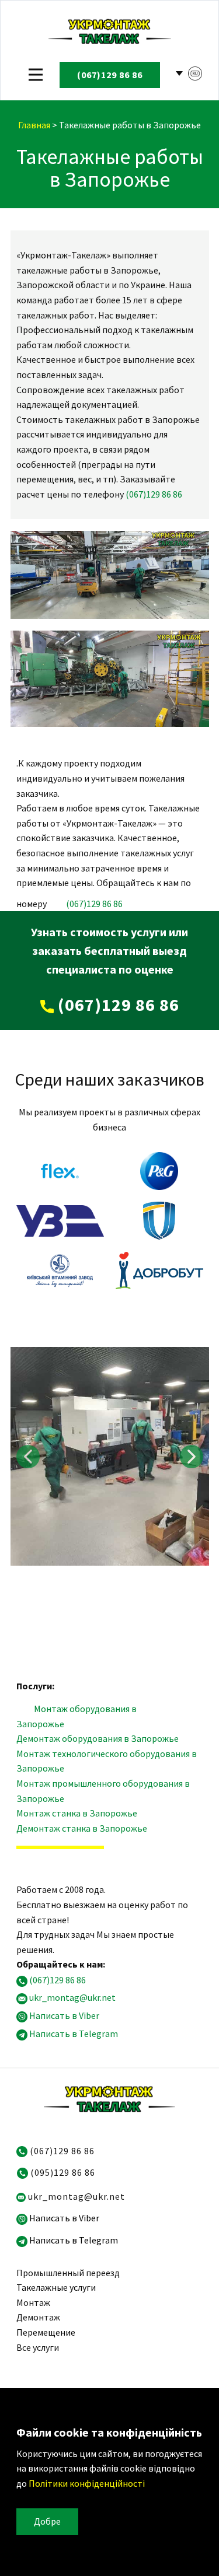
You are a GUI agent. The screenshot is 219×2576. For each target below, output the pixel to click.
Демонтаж (38, 2317)
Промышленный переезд (68, 2273)
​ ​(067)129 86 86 (117, 1005)
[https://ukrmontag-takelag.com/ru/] (109, 2098)
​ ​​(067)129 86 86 (61, 2151)
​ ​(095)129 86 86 (62, 2172)
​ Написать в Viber (63, 2218)
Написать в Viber (64, 2015)
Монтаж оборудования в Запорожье (77, 1716)
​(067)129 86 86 (110, 75)
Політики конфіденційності (86, 2483)
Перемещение (46, 2332)
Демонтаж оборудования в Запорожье (98, 1738)
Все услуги (38, 2347)
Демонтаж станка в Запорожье (82, 1828)
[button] (28, 1457)
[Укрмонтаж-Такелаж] (110, 30)
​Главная (34, 125)
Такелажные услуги (56, 2287)
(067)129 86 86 (154, 494)
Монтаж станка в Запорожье (77, 1813)
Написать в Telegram (74, 2034)
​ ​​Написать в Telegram (73, 2240)
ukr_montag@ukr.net (72, 1998)
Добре (47, 2521)
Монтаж (33, 2302)
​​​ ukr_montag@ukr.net (75, 2196)
